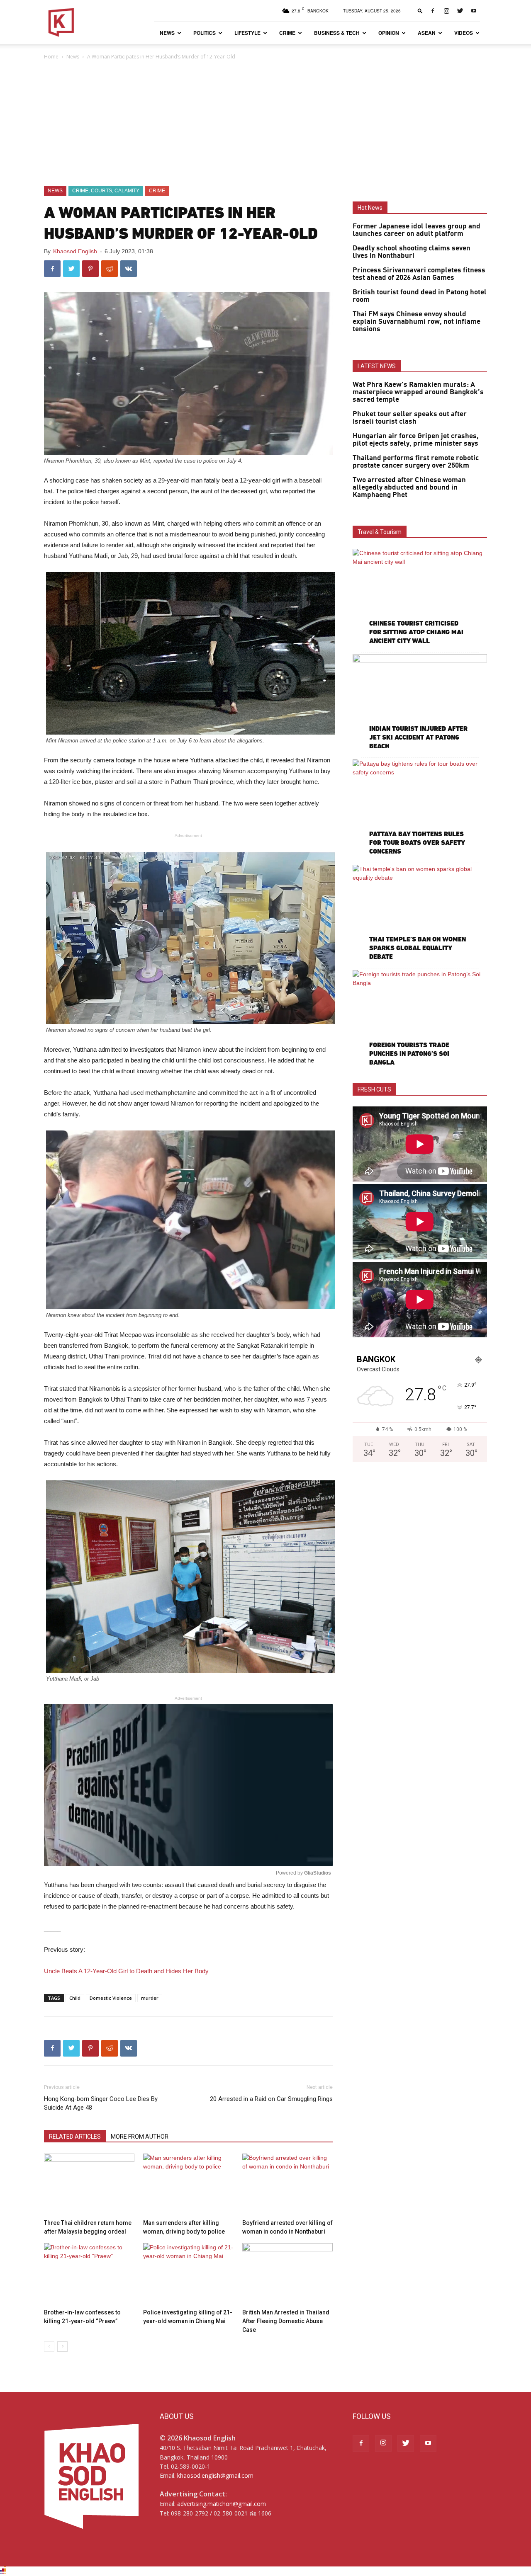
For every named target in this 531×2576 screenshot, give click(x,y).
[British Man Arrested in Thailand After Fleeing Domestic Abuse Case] (287, 2274)
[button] (420, 11)
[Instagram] (446, 11)
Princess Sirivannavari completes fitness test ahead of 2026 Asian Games (419, 274)
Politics (205, 33)
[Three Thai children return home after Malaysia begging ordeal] (89, 2185)
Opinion (389, 33)
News (167, 33)
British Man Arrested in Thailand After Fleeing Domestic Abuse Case (286, 2321)
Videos (464, 33)
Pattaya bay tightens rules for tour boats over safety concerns (417, 843)
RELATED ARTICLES (75, 2137)
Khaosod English (75, 251)
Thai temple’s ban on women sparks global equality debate (418, 948)
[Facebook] (433, 11)
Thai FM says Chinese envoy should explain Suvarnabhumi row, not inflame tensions (417, 322)
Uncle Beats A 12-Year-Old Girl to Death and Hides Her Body (126, 1971)
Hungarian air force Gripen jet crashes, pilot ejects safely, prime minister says (416, 440)
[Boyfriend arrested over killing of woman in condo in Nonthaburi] (287, 2185)
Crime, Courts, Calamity (106, 191)
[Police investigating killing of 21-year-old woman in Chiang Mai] (188, 2274)
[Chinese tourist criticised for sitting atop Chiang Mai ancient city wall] (420, 598)
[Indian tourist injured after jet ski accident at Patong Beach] (420, 703)
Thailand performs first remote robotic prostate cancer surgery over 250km (416, 462)
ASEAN (427, 33)
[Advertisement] (265, 124)
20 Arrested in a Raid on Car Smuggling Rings (271, 2099)
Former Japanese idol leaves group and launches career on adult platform (417, 230)
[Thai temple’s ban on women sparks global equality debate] (420, 913)
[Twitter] (460, 11)
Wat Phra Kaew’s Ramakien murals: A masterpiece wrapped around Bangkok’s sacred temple (418, 392)
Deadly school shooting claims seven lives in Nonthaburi (412, 252)
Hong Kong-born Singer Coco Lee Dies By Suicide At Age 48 (101, 2103)
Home (51, 57)
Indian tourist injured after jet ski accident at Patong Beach (418, 737)
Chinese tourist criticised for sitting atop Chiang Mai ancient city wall (416, 632)
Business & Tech (337, 33)
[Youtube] (474, 11)
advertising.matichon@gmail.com (222, 2504)
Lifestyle (247, 33)
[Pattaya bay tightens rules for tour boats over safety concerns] (420, 808)
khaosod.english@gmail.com (215, 2475)
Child (75, 1998)
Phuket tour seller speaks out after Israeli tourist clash (410, 418)
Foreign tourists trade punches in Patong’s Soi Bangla (409, 1054)
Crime (287, 33)
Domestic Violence (111, 1998)
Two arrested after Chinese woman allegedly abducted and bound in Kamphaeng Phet (409, 488)
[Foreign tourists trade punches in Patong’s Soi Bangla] (420, 1019)
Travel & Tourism (380, 532)
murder (150, 1998)
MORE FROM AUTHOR (140, 2137)
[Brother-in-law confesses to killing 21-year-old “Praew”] (89, 2274)
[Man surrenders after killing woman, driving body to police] (188, 2185)
